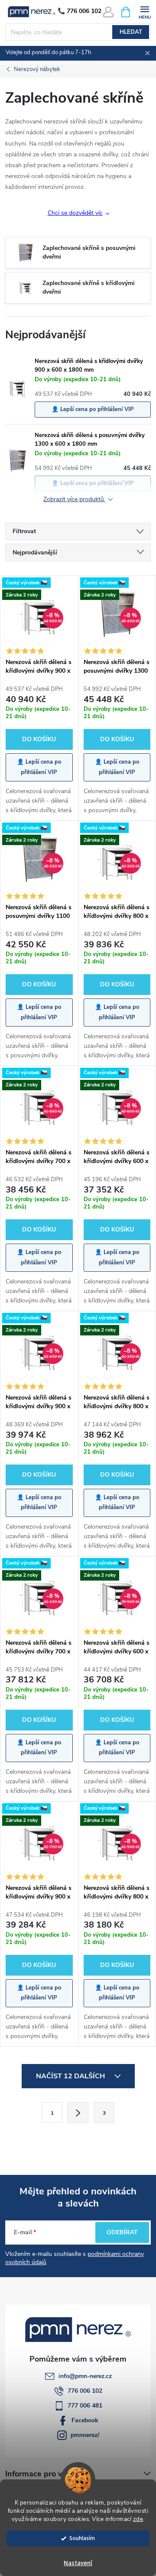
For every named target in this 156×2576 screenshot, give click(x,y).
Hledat (131, 32)
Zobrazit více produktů (75, 500)
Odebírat (122, 2232)
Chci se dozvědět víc (75, 213)
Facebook (85, 2420)
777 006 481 (85, 2406)
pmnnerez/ (85, 2435)
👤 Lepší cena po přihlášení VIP (93, 409)
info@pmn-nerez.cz (85, 2376)
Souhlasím (82, 2538)
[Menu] (145, 11)
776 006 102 (85, 2391)
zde (138, 2519)
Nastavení (78, 2563)
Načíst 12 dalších (71, 2076)
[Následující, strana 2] (78, 2113)
